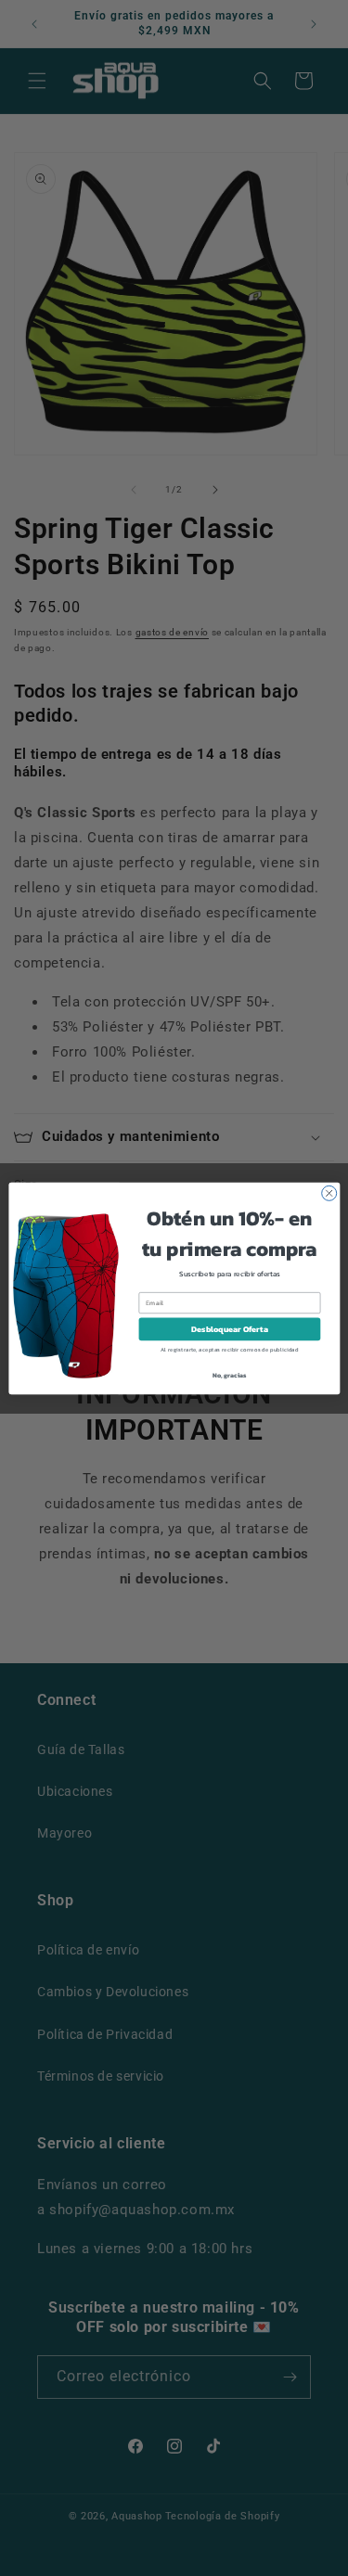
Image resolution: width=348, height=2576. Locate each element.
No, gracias (229, 1374)
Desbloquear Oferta (230, 1329)
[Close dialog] (329, 1193)
